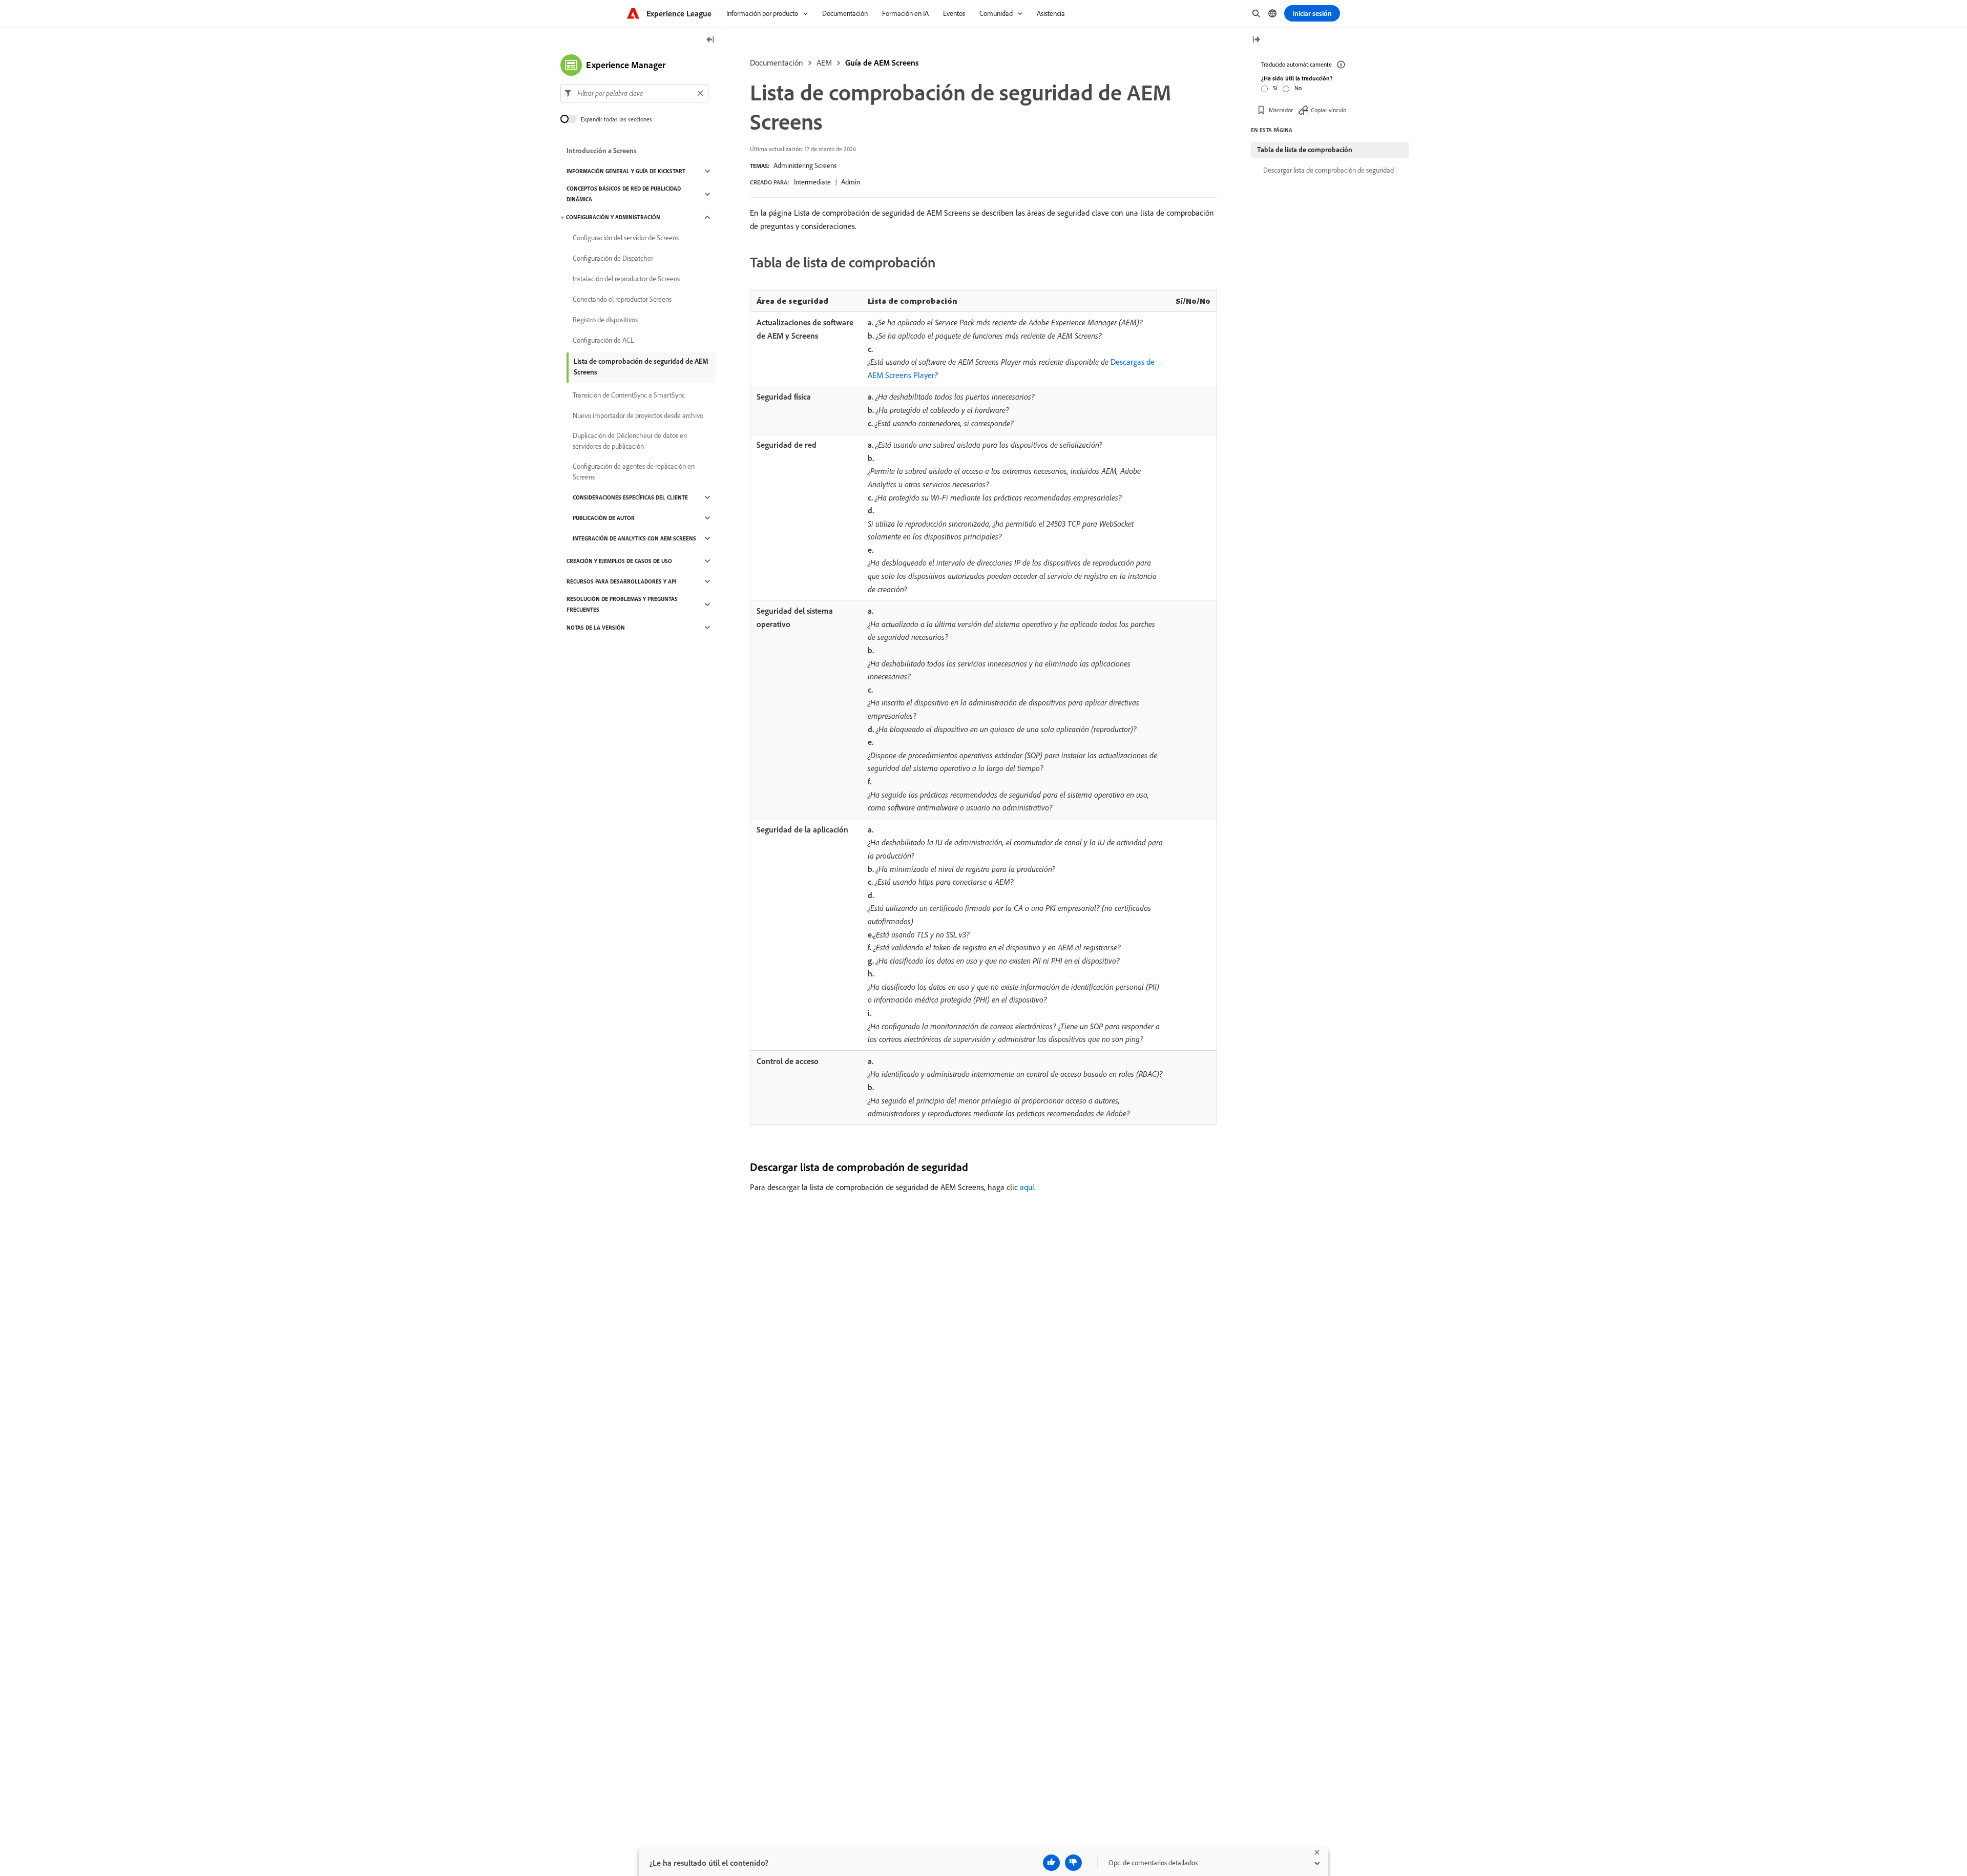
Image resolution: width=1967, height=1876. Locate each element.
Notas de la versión (596, 628)
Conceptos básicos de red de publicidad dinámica (624, 194)
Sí (1275, 88)
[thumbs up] (1051, 1863)
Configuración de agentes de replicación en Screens (634, 472)
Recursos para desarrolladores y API (621, 581)
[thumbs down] (1073, 1863)
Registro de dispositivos (605, 320)
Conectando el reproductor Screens (622, 299)
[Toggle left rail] (710, 40)
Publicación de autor (604, 518)
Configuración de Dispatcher (613, 258)
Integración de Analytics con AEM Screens (634, 538)
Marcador (1281, 110)
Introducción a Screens (602, 151)
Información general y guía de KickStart (626, 171)
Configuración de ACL (603, 340)
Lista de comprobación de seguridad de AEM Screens (641, 367)
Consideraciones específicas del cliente (630, 497)
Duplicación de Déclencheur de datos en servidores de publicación (630, 441)
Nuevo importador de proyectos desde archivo (638, 415)
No (1298, 88)
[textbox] (634, 93)
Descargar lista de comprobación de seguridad (1328, 170)
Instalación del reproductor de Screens (626, 279)
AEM (824, 62)
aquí (1027, 1187)
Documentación (777, 62)
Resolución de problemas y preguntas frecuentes (622, 604)
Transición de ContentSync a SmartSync (629, 395)
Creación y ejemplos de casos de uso (619, 561)
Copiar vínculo (1328, 110)
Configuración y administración (613, 217)
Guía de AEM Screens (882, 62)
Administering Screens (805, 165)
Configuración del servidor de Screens (626, 238)
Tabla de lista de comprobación (1305, 150)
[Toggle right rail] (1256, 40)
